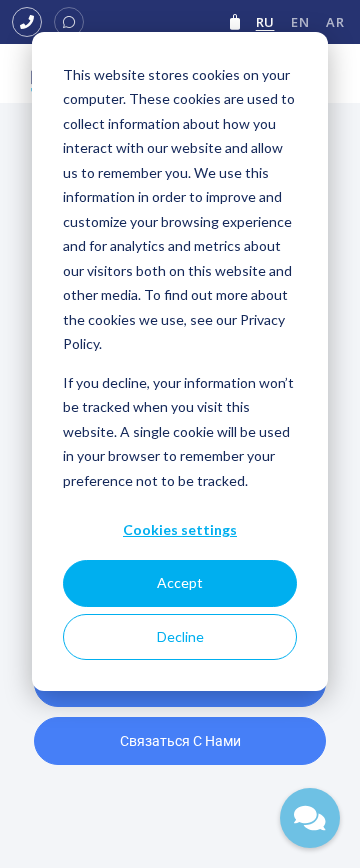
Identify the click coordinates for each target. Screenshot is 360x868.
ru (265, 22)
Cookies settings (180, 529)
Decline (180, 636)
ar (335, 22)
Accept (180, 582)
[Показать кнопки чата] (310, 818)
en (300, 22)
